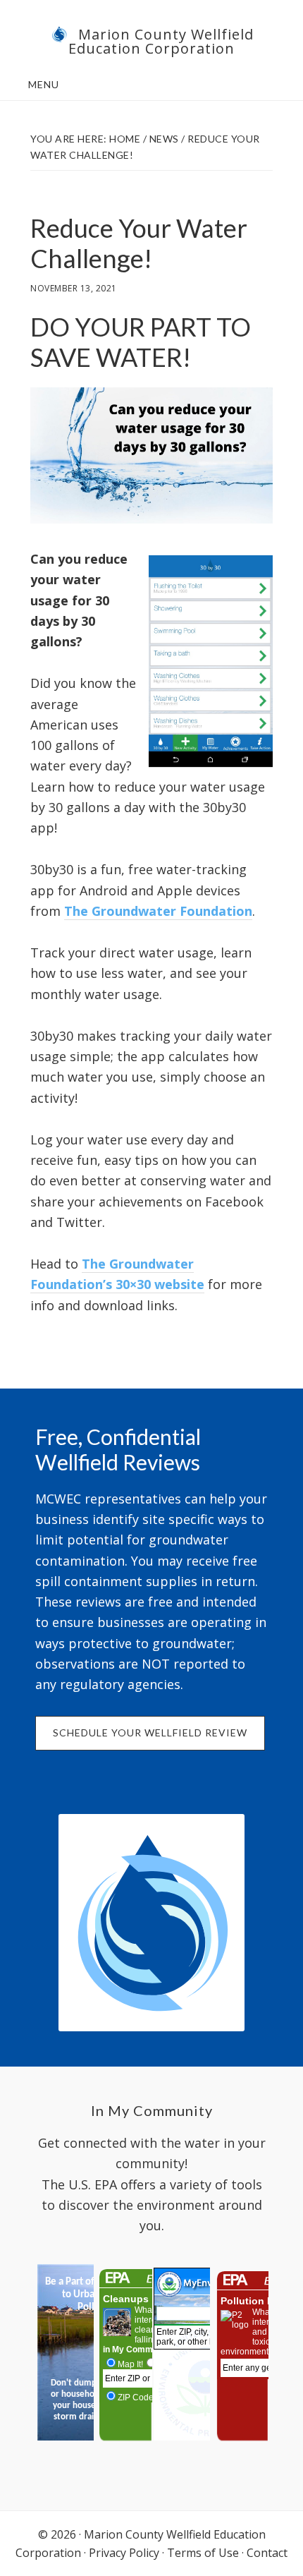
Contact (267, 2553)
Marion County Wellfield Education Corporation (161, 41)
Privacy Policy (124, 2553)
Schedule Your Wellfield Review (150, 1733)
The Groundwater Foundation (158, 911)
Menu (44, 84)
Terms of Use (203, 2553)
